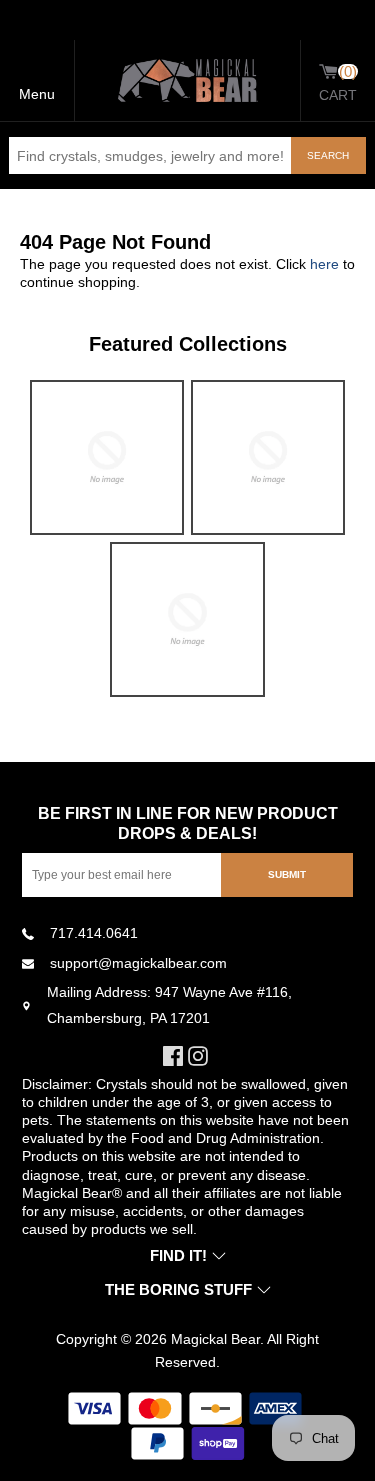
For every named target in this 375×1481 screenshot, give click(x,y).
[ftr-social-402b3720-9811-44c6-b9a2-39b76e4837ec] (175, 1056)
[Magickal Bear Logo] (188, 80)
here (324, 264)
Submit (287, 874)
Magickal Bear (215, 1339)
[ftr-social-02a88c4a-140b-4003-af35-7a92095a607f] (200, 1056)
